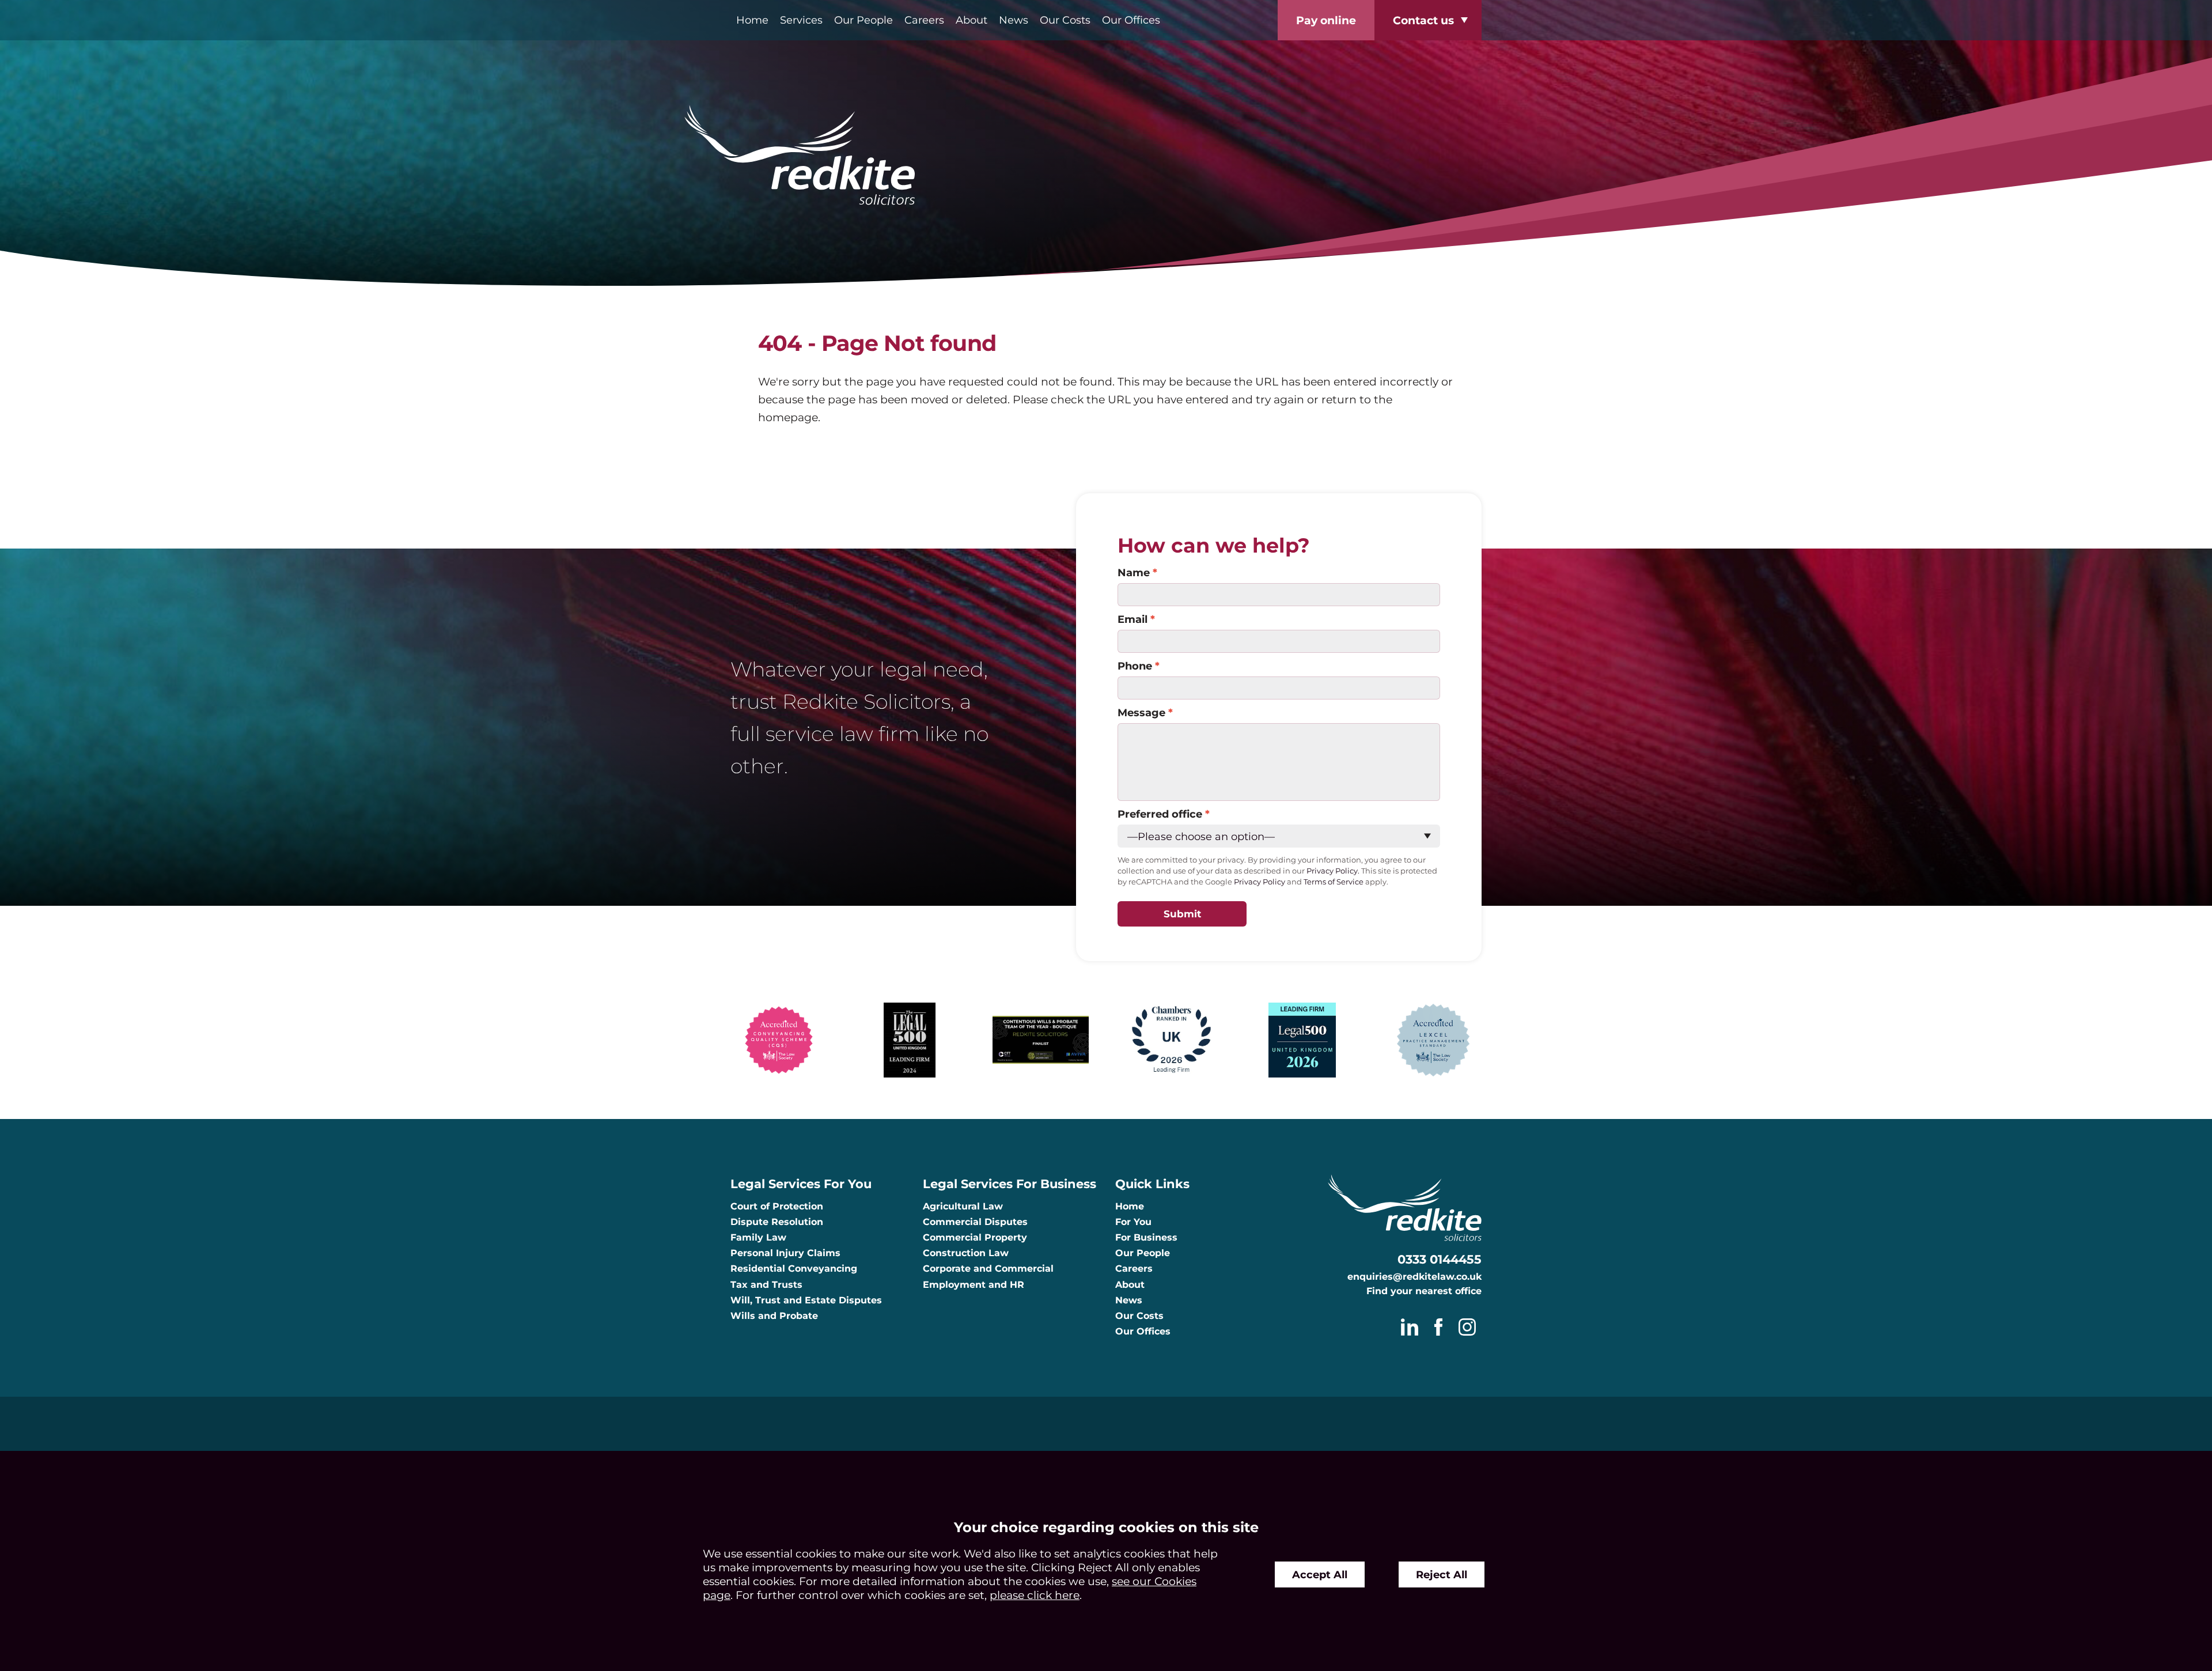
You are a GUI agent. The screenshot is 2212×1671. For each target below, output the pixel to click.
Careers (924, 20)
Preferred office (1160, 814)
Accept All (1320, 1574)
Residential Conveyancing (794, 1269)
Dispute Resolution (777, 1222)
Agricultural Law (963, 1206)
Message (1141, 712)
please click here (1035, 1595)
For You (1133, 1222)
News (1014, 20)
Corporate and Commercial (988, 1269)
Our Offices (1131, 20)
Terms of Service (1334, 882)
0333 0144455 (1440, 1259)
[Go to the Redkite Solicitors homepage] (1106, 156)
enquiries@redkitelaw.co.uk (1414, 1277)
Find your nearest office (1424, 1291)
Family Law (758, 1237)
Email (1132, 619)
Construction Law (966, 1253)
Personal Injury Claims (785, 1253)
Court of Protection (777, 1206)
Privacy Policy (1260, 882)
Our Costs (1065, 20)
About (971, 20)
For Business (1146, 1237)
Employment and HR (974, 1285)
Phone (1135, 666)
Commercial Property (975, 1237)
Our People (863, 20)
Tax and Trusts (766, 1285)
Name (1134, 572)
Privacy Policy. (1333, 871)
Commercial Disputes (975, 1222)
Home (752, 20)
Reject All (1442, 1574)
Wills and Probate (774, 1316)
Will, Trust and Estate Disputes (806, 1300)
